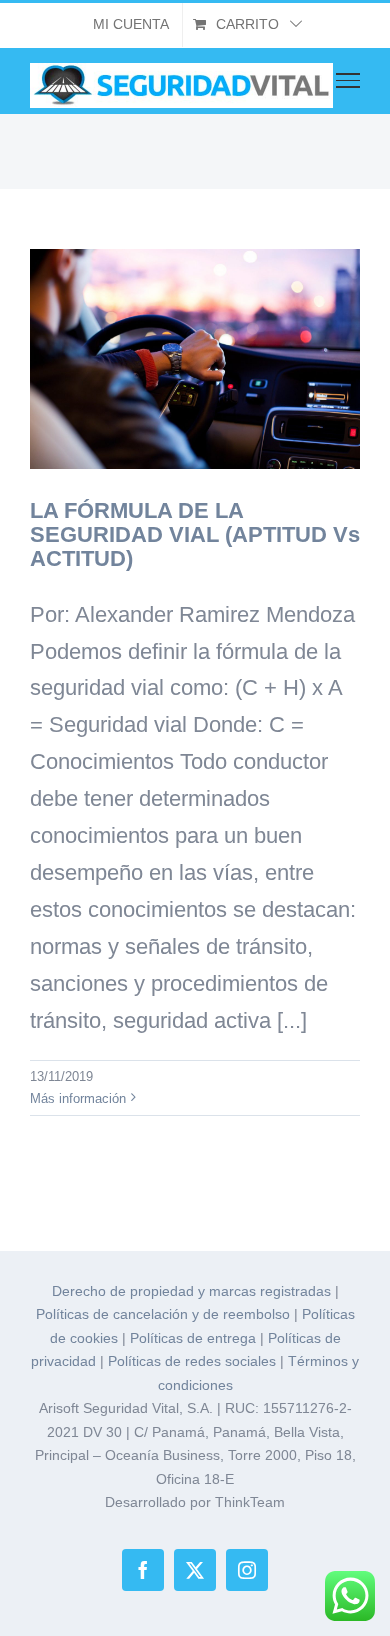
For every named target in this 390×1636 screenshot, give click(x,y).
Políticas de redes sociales (192, 1361)
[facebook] (143, 1570)
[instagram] (247, 1570)
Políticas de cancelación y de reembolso (163, 1314)
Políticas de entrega (193, 1338)
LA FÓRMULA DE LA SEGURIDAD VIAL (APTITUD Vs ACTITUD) (195, 534)
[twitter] (195, 1570)
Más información (78, 1098)
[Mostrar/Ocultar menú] (348, 80)
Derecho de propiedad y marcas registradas (191, 1291)
